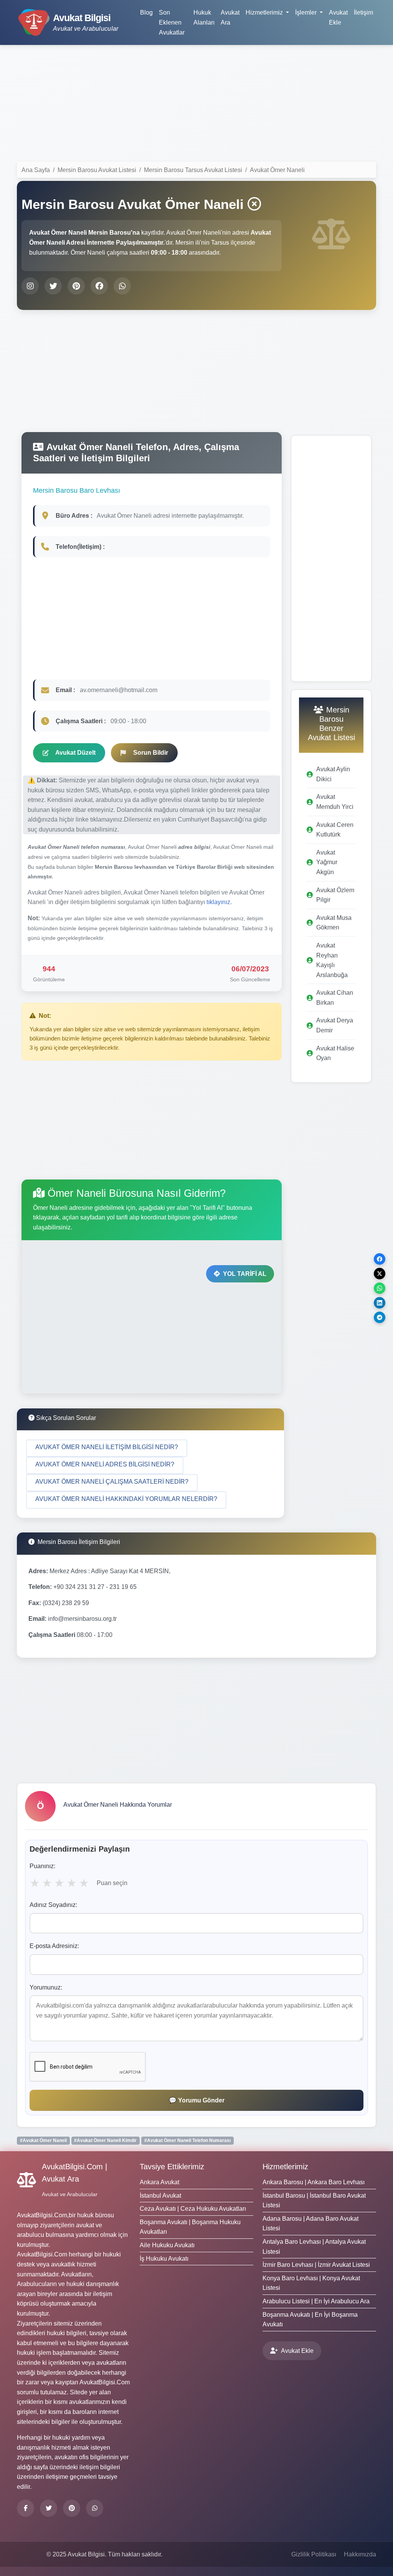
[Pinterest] (72, 2508)
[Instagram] (95, 2508)
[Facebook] (26, 2508)
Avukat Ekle (338, 17)
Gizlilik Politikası (314, 2554)
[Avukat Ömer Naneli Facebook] (99, 286)
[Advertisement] (196, 105)
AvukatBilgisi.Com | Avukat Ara (74, 2173)
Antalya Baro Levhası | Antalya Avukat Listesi (314, 2247)
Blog (146, 12)
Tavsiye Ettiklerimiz (172, 2167)
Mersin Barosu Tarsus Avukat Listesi (193, 170)
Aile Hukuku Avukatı (167, 2245)
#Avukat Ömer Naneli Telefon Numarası (187, 2140)
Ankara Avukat (159, 2182)
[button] (107, 1448)
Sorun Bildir (151, 753)
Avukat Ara (230, 17)
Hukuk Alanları (204, 17)
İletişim (363, 12)
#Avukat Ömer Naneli (43, 2140)
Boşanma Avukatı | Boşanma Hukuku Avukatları (190, 2227)
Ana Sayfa (36, 170)
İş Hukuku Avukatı (164, 2259)
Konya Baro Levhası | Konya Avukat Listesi (311, 2283)
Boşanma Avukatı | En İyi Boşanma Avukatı (310, 2320)
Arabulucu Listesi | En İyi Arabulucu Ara (316, 2301)
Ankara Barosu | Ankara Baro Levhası (314, 2182)
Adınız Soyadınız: (53, 1905)
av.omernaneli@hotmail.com (119, 690)
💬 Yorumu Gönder (197, 2100)
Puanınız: (42, 1866)
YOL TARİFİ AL (245, 1274)
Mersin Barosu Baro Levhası (77, 490)
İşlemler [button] (307, 12)
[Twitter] (49, 2508)
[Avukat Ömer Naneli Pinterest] (76, 286)
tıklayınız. (219, 902)
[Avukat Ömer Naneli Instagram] (30, 286)
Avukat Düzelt (75, 753)
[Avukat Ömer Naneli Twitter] (53, 286)
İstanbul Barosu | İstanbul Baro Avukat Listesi (314, 2201)
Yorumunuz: (46, 1987)
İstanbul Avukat (160, 2196)
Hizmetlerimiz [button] (265, 12)
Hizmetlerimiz (285, 2167)
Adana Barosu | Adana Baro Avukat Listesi (310, 2224)
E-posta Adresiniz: (54, 1946)
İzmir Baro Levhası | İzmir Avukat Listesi (316, 2265)
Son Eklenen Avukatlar (172, 22)
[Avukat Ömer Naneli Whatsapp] (122, 286)
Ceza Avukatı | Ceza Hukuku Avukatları (193, 2209)
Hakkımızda (360, 2554)
